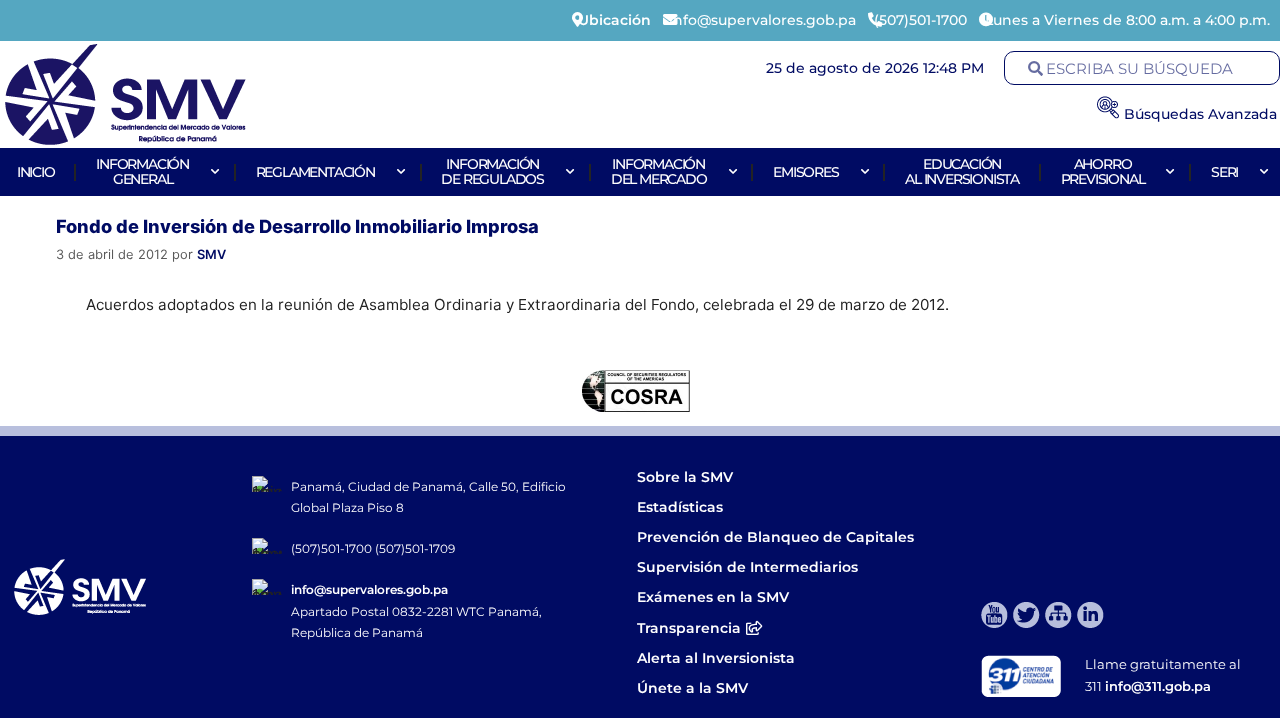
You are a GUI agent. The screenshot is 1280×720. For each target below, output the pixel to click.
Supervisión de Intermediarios (747, 567)
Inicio (36, 172)
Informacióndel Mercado (659, 171)
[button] (32, 391)
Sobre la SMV (685, 477)
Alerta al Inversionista (716, 658)
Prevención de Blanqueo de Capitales (775, 537)
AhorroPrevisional (1103, 171)
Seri (1224, 172)
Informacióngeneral (142, 171)
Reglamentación (315, 172)
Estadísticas (682, 507)
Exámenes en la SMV (713, 597)
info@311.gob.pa (1158, 686)
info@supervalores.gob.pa (369, 589)
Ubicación (614, 20)
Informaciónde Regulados (492, 171)
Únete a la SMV (692, 688)
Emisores (805, 172)
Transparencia (689, 628)
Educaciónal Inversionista (962, 171)
